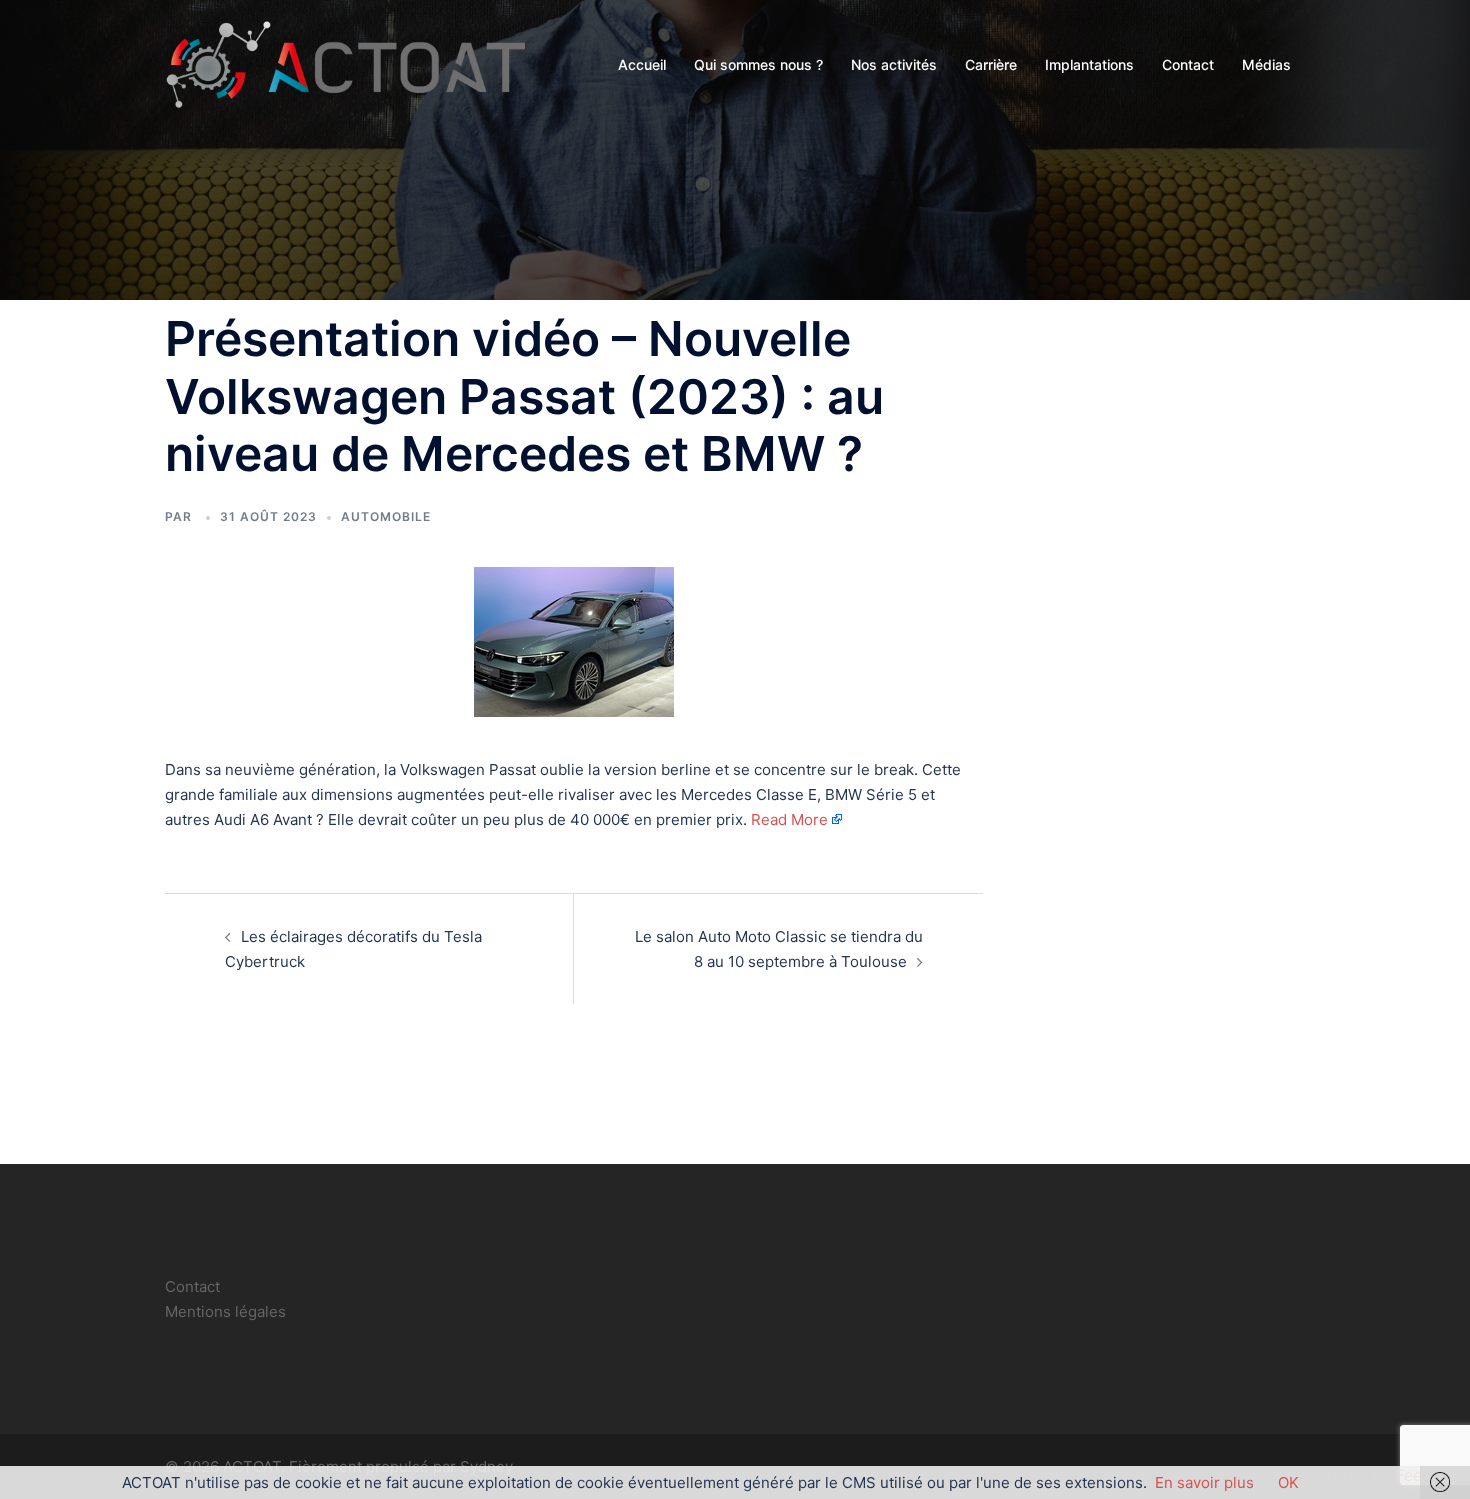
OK (1288, 1482)
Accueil (642, 64)
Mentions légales (225, 1311)
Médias (1266, 64)
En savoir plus (1204, 1482)
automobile (386, 516)
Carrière (991, 64)
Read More (789, 819)
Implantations (1089, 64)
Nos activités (894, 64)
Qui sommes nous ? (758, 64)
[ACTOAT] (345, 63)
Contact (1188, 64)
